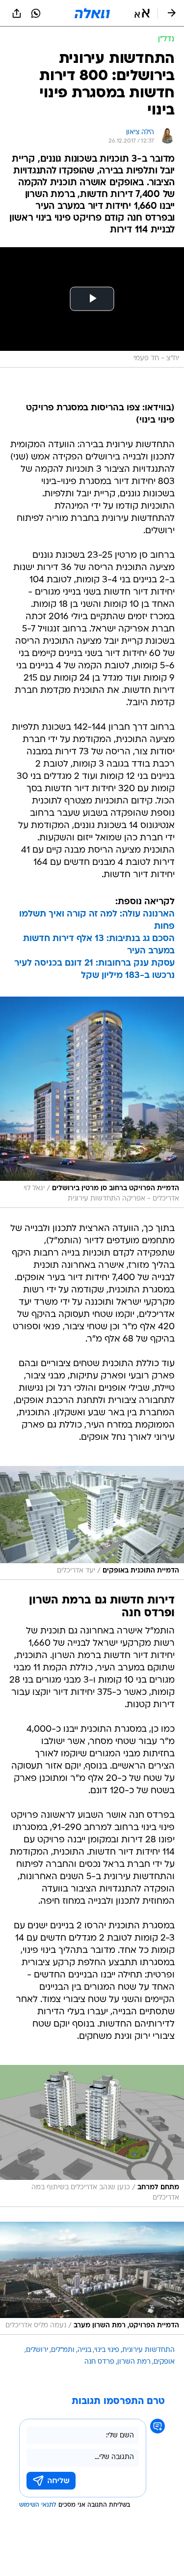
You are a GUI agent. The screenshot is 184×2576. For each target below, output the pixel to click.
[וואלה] (92, 13)
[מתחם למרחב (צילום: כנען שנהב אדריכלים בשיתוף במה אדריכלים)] (92, 2136)
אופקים (164, 2362)
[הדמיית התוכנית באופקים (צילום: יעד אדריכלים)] (92, 1523)
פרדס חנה (99, 2362)
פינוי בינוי (107, 2350)
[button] (142, 13)
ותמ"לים (63, 2350)
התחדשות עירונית (148, 2350)
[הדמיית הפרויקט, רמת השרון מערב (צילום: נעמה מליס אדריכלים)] (92, 2278)
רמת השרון (134, 2362)
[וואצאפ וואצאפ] (36, 13)
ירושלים (37, 2350)
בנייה (84, 2350)
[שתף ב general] (17, 13)
